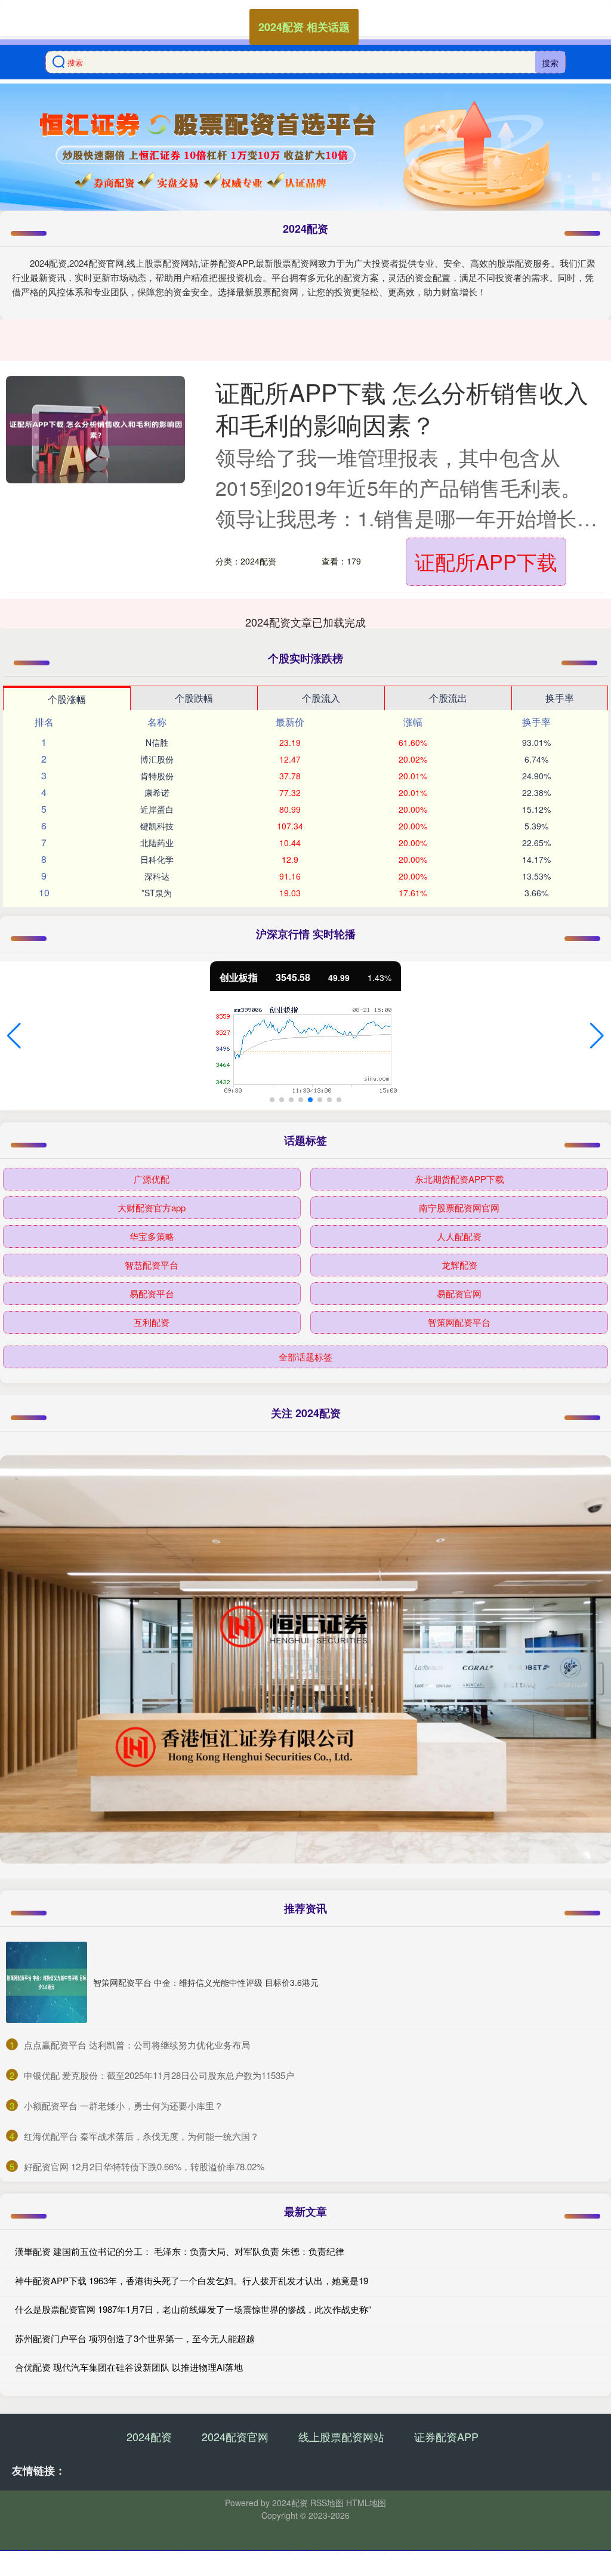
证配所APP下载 (486, 561)
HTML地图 (366, 2503)
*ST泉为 (157, 893)
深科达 (157, 876)
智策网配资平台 (459, 1322)
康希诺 (157, 792)
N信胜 (157, 742)
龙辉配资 (459, 1265)
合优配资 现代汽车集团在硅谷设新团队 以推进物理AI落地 (129, 2367)
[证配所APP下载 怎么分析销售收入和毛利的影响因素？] (95, 430)
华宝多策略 (152, 1236)
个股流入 (321, 698)
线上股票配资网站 (341, 2436)
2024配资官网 (235, 2436)
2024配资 (149, 2436)
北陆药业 (157, 843)
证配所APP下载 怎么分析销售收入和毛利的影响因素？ (402, 408)
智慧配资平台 (152, 1265)
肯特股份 (157, 776)
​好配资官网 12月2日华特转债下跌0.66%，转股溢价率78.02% (144, 2166)
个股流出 (448, 698)
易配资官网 (459, 1293)
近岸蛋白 (157, 809)
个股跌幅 (194, 698)
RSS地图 (327, 2503)
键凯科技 (157, 826)
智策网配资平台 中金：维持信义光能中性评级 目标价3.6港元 (206, 1982)
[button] (14, 1036)
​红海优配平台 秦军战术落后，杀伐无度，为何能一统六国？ (141, 2136)
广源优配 (152, 1179)
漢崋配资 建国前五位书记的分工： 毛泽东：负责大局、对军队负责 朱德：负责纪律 (180, 2251)
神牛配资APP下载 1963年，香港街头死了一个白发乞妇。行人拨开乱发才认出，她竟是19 (192, 2280)
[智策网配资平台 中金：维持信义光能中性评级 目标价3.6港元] (47, 1982)
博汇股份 (157, 759)
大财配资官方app (152, 1207)
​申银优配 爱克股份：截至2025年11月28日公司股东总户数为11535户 (159, 2075)
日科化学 (157, 859)
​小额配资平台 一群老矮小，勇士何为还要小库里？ (124, 2105)
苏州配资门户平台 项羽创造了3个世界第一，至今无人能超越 (135, 2338)
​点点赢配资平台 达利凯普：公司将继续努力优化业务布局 (137, 2045)
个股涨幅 (67, 699)
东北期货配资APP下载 (459, 1179)
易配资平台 (152, 1293)
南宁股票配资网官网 (459, 1207)
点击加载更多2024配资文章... (306, 622)
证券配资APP (446, 2436)
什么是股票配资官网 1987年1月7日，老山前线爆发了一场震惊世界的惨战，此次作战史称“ (193, 2309)
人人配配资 (459, 1236)
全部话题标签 (305, 1357)
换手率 (560, 698)
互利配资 (152, 1322)
